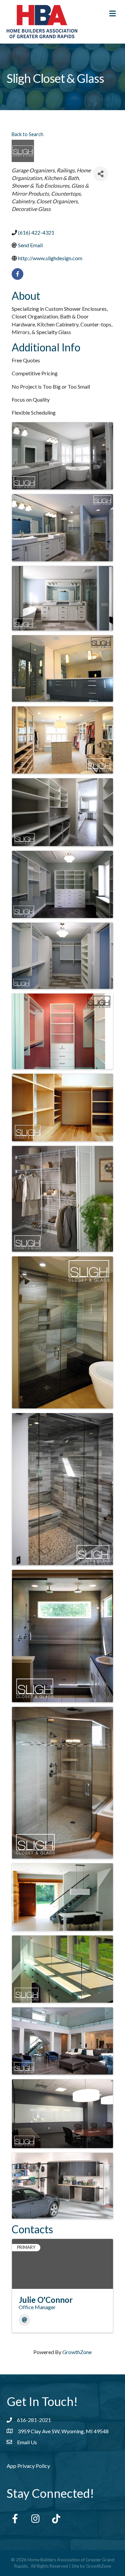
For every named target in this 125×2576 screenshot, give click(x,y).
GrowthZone (77, 2352)
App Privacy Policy (28, 2466)
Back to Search (27, 134)
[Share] (100, 174)
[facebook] (17, 274)
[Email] (24, 2320)
